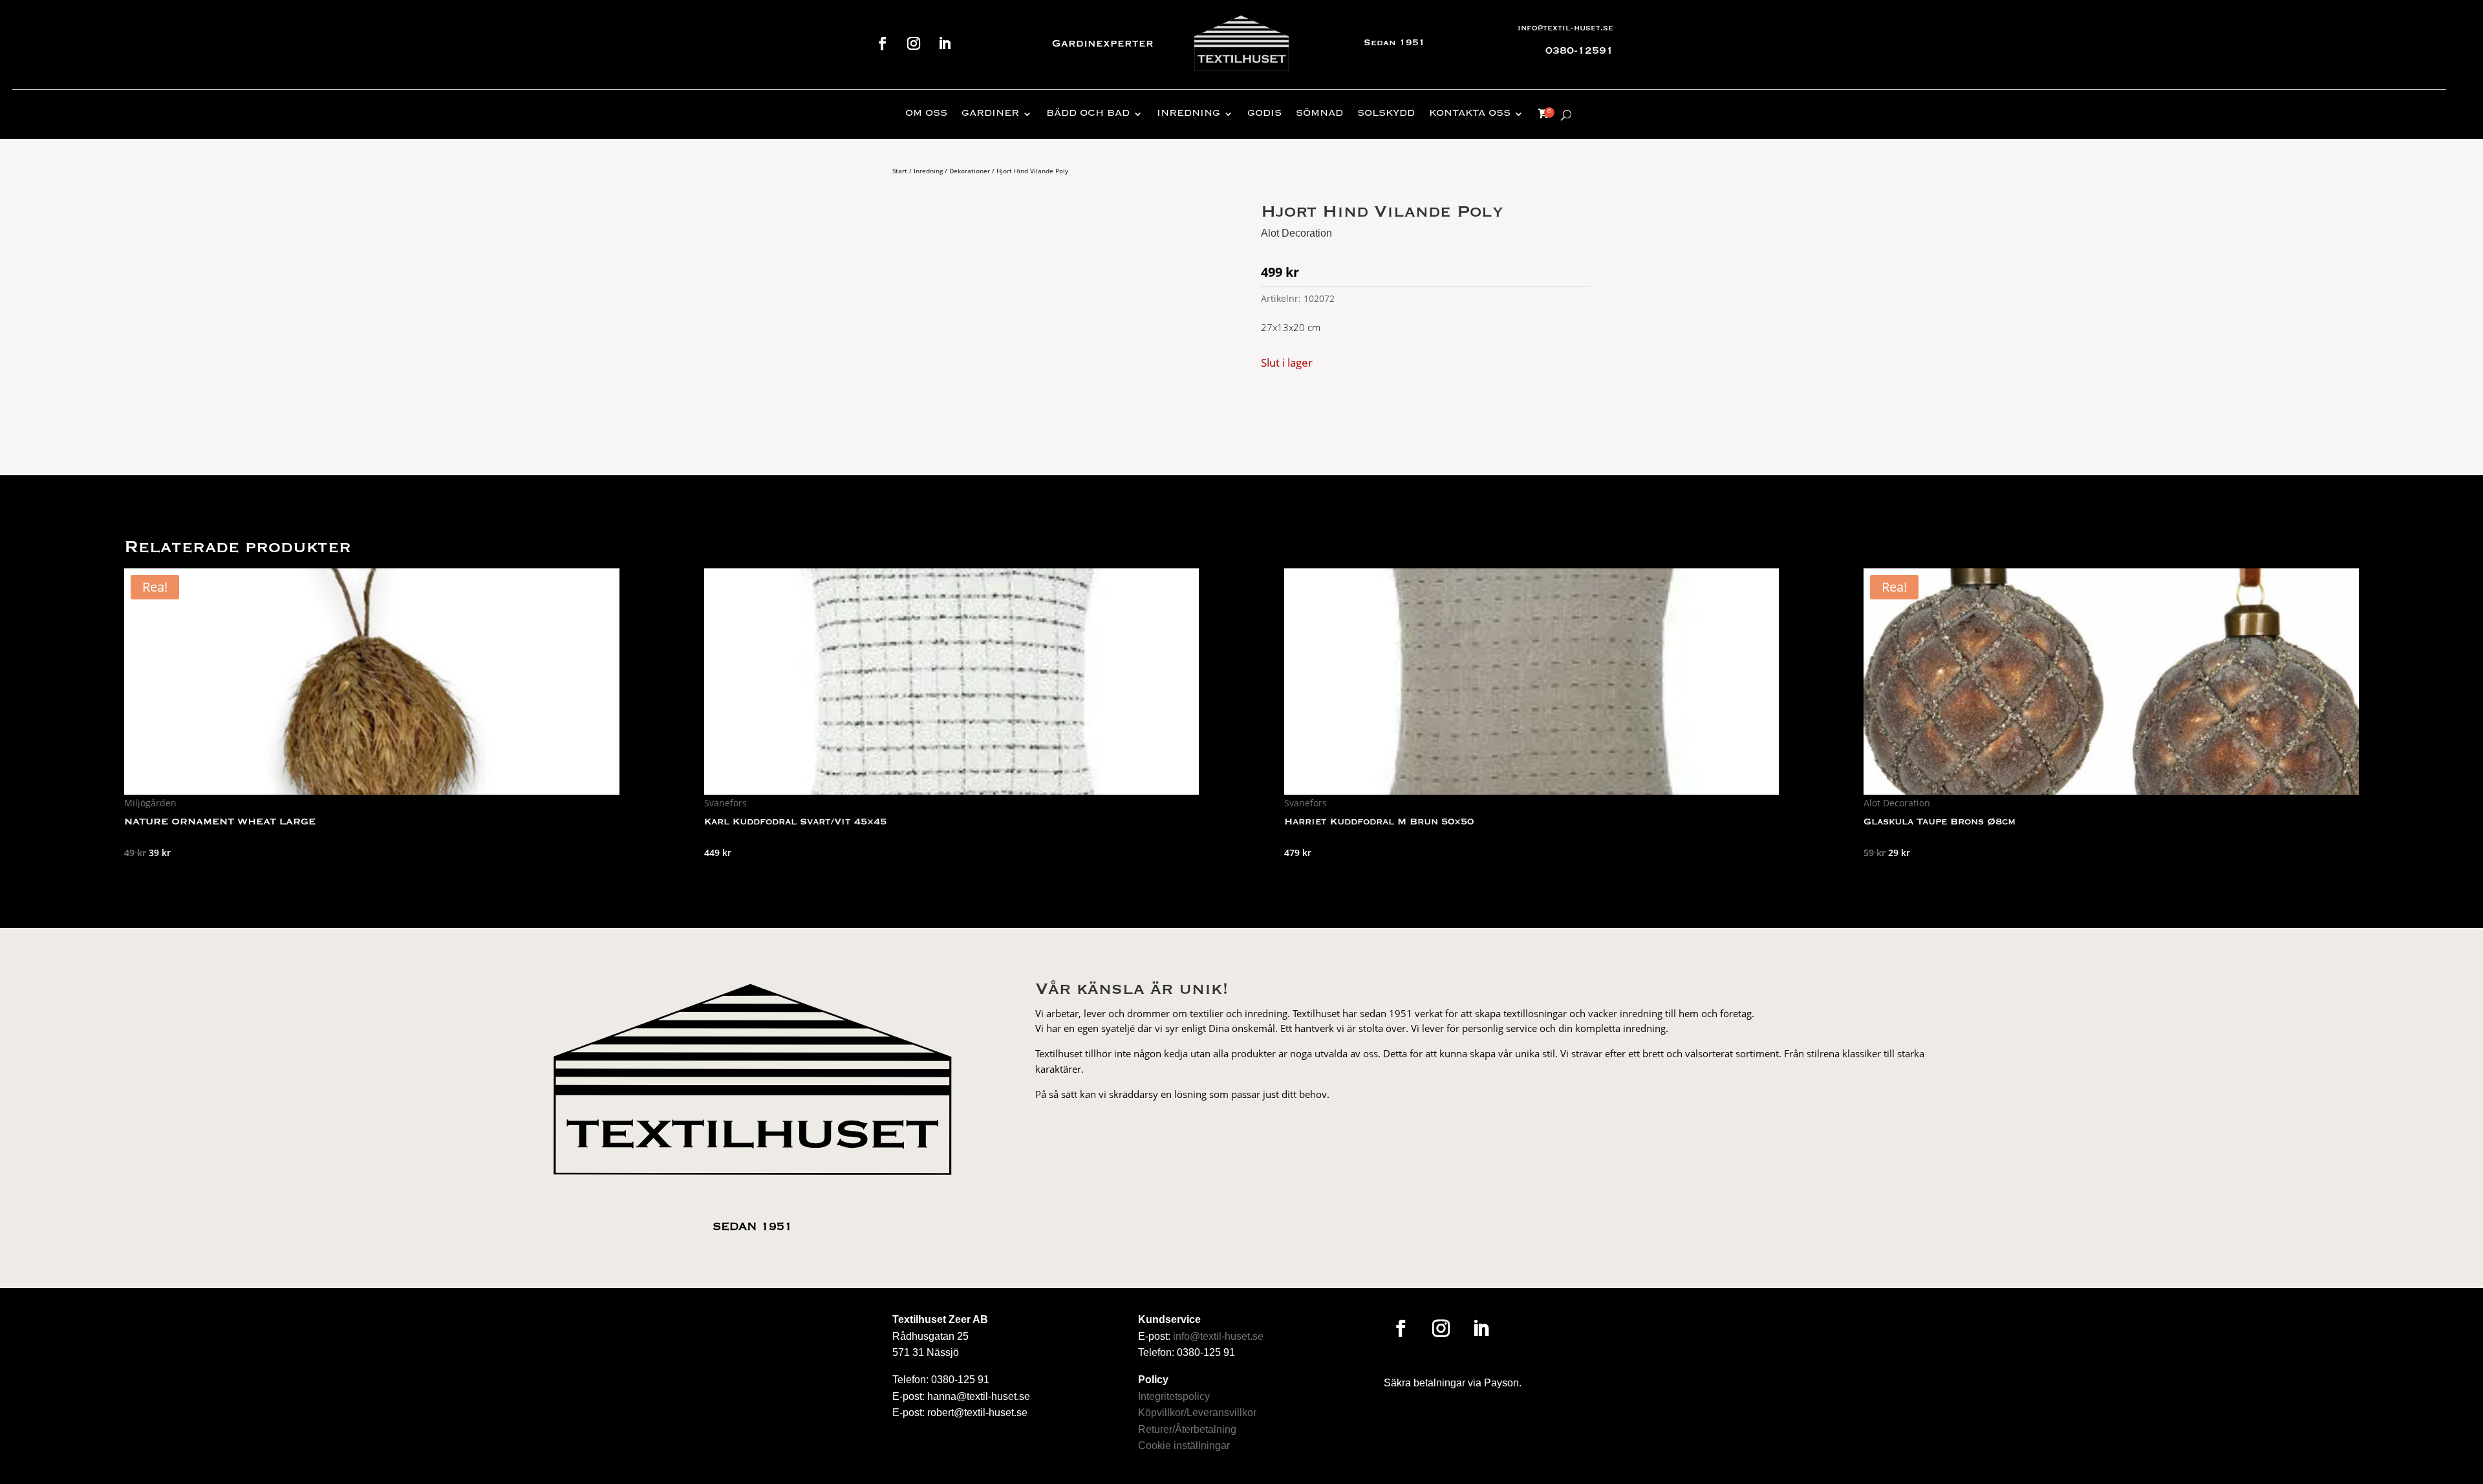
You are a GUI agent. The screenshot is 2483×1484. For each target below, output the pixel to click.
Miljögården (150, 803)
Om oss (926, 114)
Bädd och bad (1088, 114)
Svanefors (726, 803)
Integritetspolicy (1174, 1396)
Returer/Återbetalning (1187, 1429)
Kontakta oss (1470, 114)
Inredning (1188, 114)
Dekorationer (970, 171)
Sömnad (1319, 114)
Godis (1264, 114)
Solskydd (1386, 114)
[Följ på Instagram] (914, 43)
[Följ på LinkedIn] (945, 43)
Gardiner (990, 114)
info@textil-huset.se (1565, 28)
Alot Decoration (1296, 233)
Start (900, 171)
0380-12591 (1579, 51)
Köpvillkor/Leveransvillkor (1197, 1413)
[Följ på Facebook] (883, 43)
